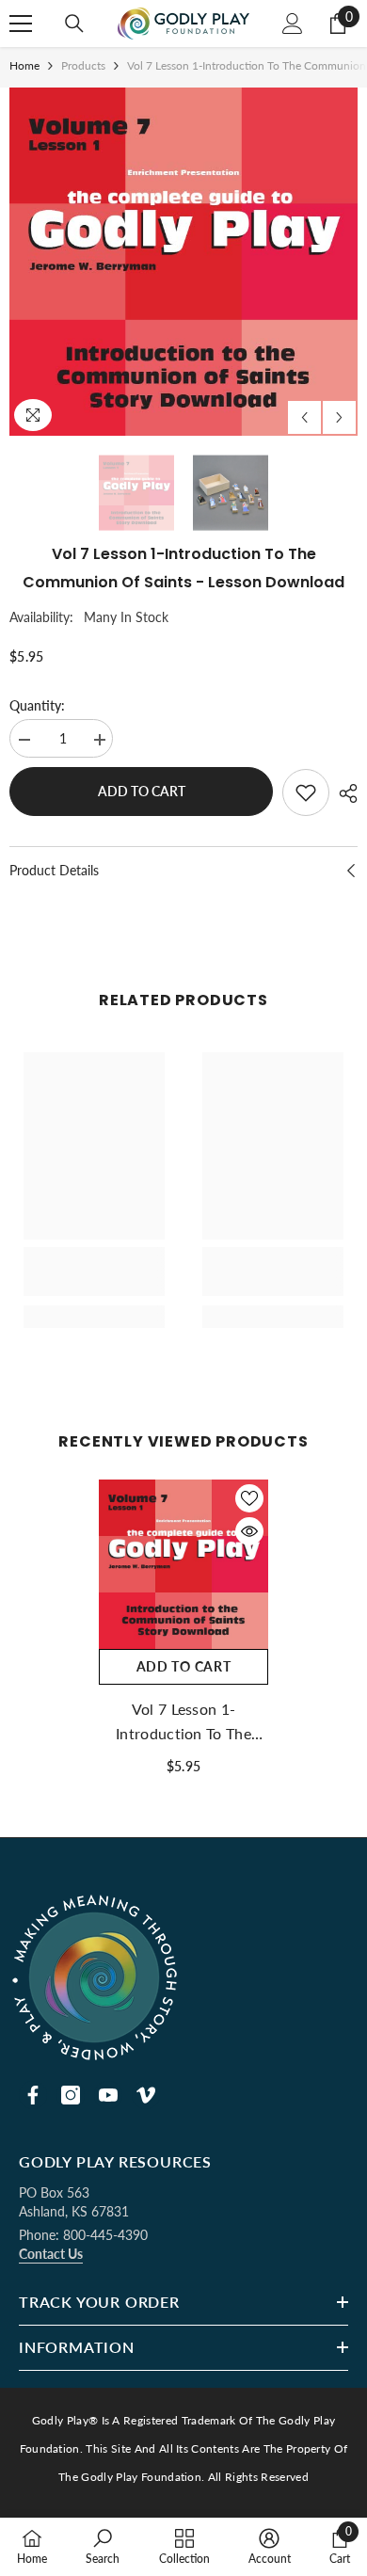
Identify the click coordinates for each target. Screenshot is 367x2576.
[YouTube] (108, 2095)
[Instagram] (71, 2095)
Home (24, 65)
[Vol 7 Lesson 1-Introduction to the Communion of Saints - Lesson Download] (183, 1564)
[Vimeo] (146, 2095)
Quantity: (37, 705)
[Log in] (293, 24)
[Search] (74, 24)
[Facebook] (33, 2095)
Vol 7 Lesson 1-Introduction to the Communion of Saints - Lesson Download (184, 1723)
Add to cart (142, 791)
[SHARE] (343, 793)
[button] (304, 417)
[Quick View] (249, 1531)
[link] (94, 1272)
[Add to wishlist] (306, 792)
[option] (183, 262)
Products (83, 65)
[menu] (21, 24)
